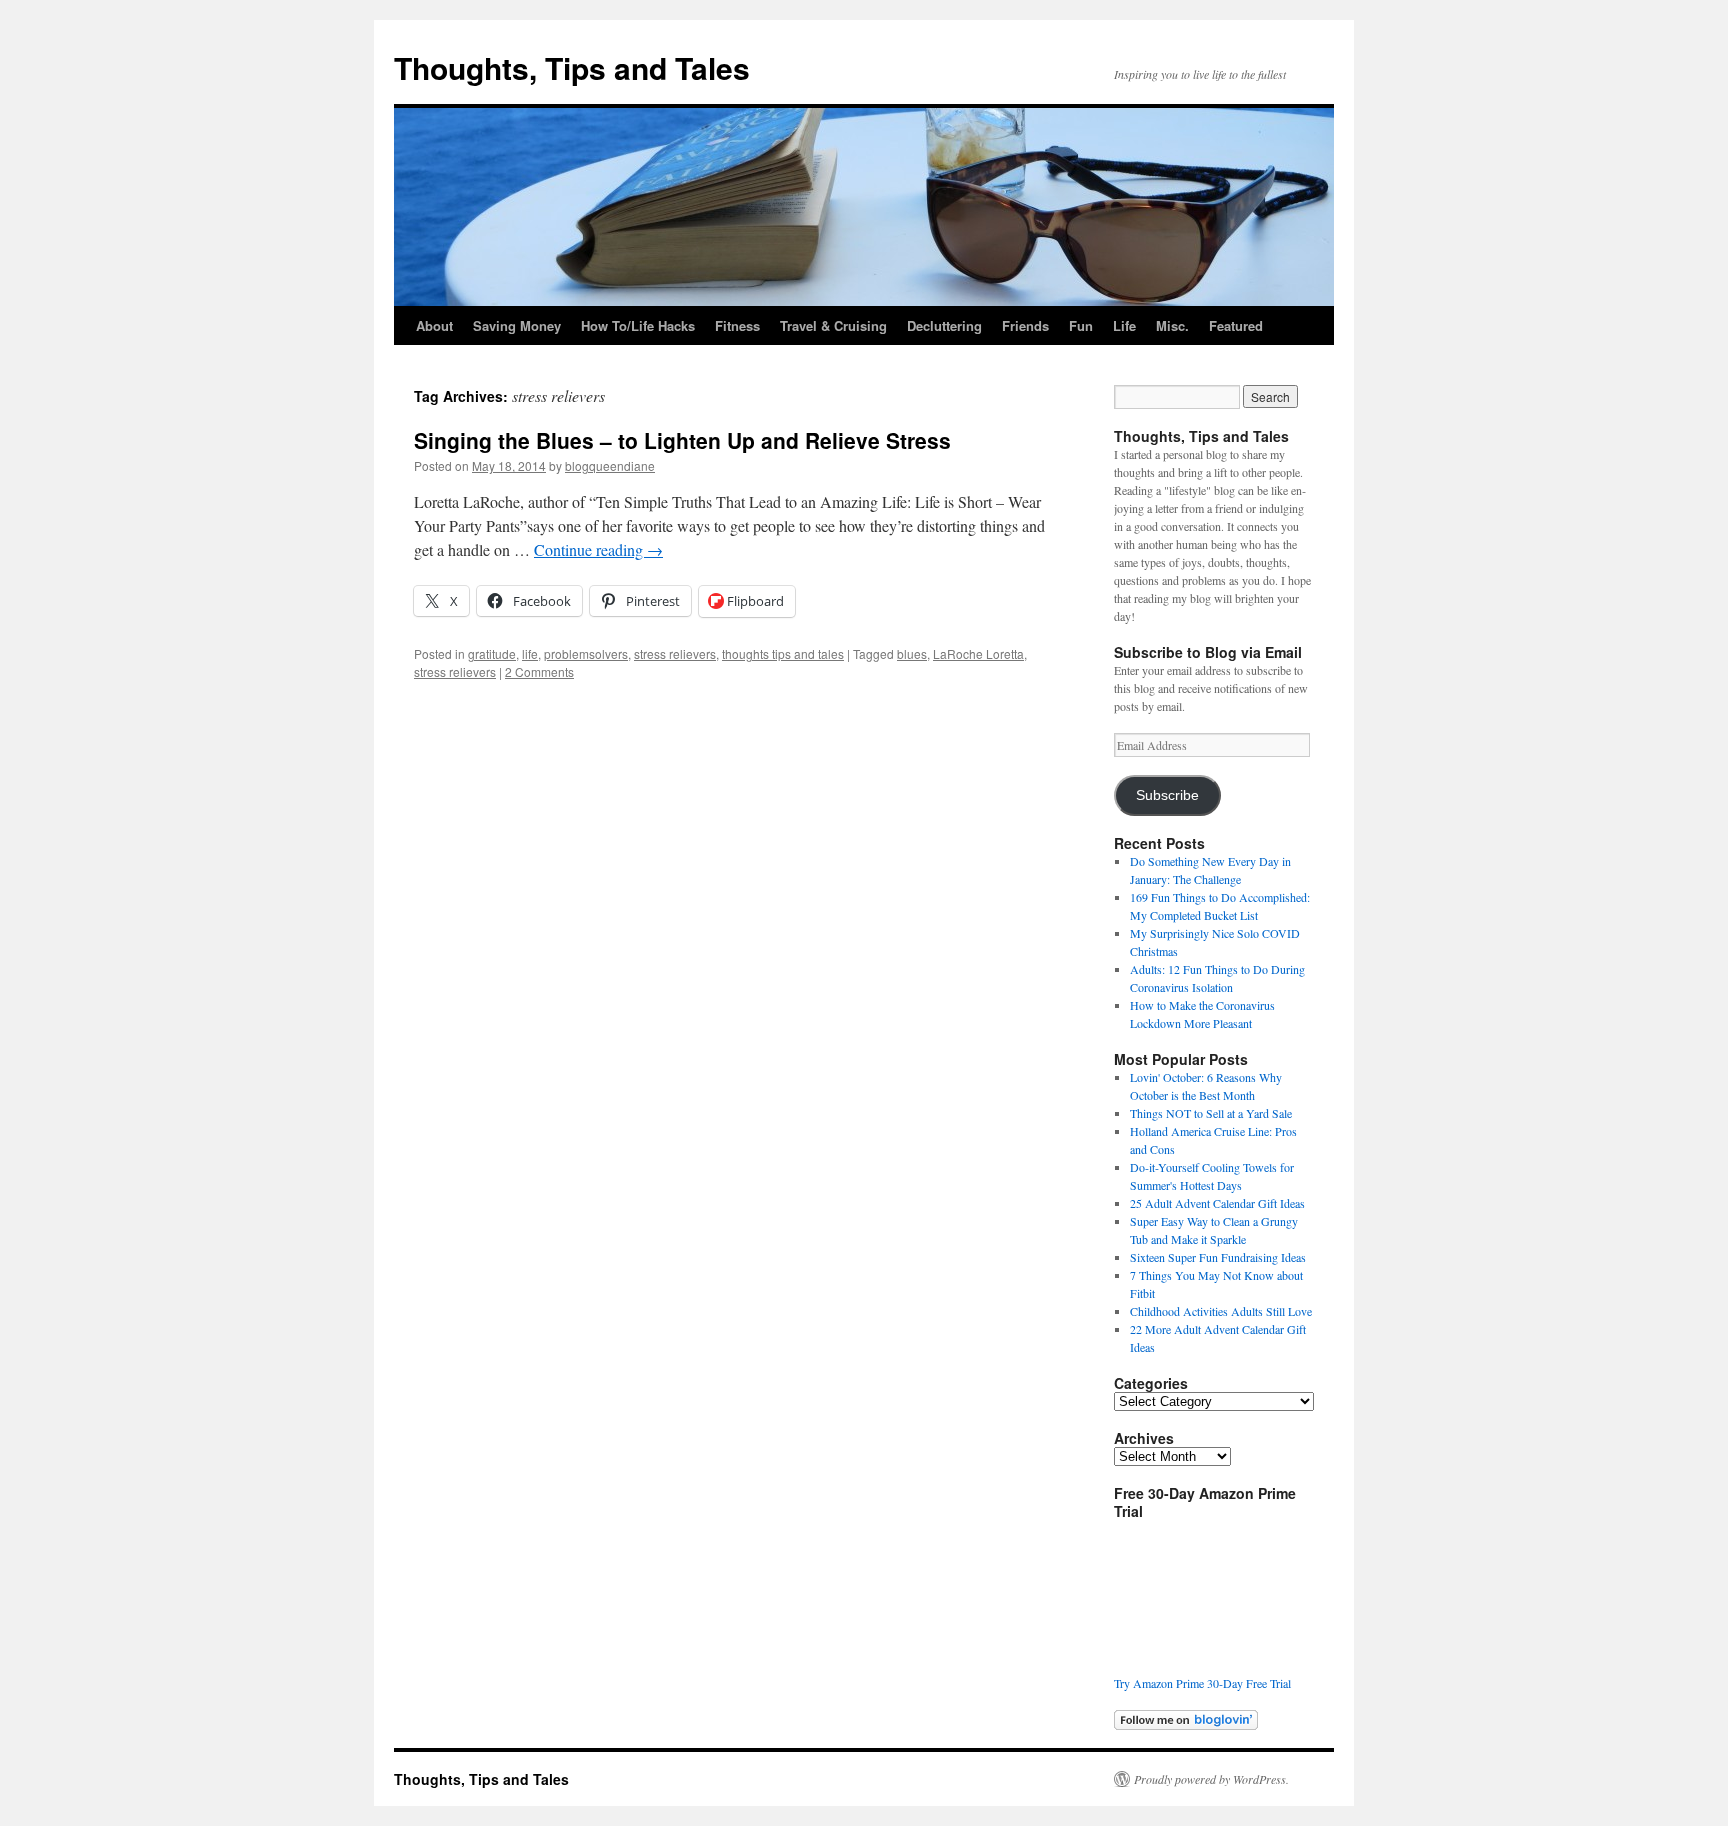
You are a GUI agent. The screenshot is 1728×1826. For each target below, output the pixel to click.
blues (912, 653)
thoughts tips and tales (783, 653)
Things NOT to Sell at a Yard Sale (1211, 1113)
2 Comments (539, 671)
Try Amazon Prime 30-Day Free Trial (1202, 1683)
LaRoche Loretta (978, 653)
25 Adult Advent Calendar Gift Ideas (1217, 1203)
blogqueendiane (610, 465)
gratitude (492, 653)
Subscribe (1167, 795)
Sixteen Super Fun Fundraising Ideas (1218, 1257)
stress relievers (675, 653)
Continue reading (598, 549)
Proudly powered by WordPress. (1211, 1779)
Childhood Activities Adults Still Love (1221, 1311)
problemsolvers (586, 653)
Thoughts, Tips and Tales (572, 67)
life (530, 653)
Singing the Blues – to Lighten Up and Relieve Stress (682, 440)
